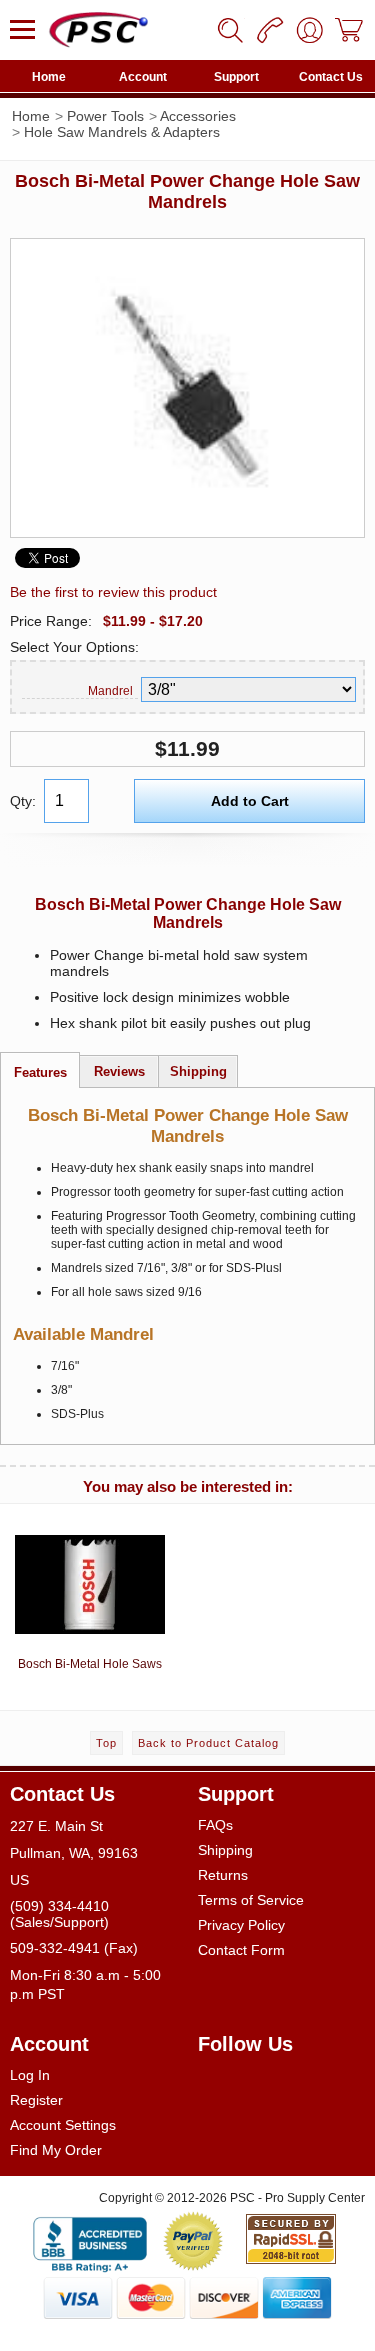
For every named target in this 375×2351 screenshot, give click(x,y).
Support (236, 77)
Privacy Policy (241, 1925)
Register (36, 2100)
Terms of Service (251, 1900)
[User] (310, 30)
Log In (30, 2075)
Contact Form (241, 1950)
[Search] (230, 30)
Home (49, 77)
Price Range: (51, 621)
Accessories (198, 116)
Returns (223, 1875)
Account (143, 77)
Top (106, 1743)
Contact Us (331, 77)
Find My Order (56, 2150)
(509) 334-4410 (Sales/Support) (59, 1914)
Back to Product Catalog (208, 1743)
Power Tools (105, 116)
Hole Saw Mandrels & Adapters (122, 132)
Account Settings (63, 2125)
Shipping (225, 1850)
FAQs (215, 1825)
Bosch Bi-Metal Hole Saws (90, 1664)
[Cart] (350, 30)
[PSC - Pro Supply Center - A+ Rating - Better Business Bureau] (90, 2241)
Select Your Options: (74, 647)
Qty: (23, 801)
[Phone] (270, 30)
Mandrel (110, 691)
